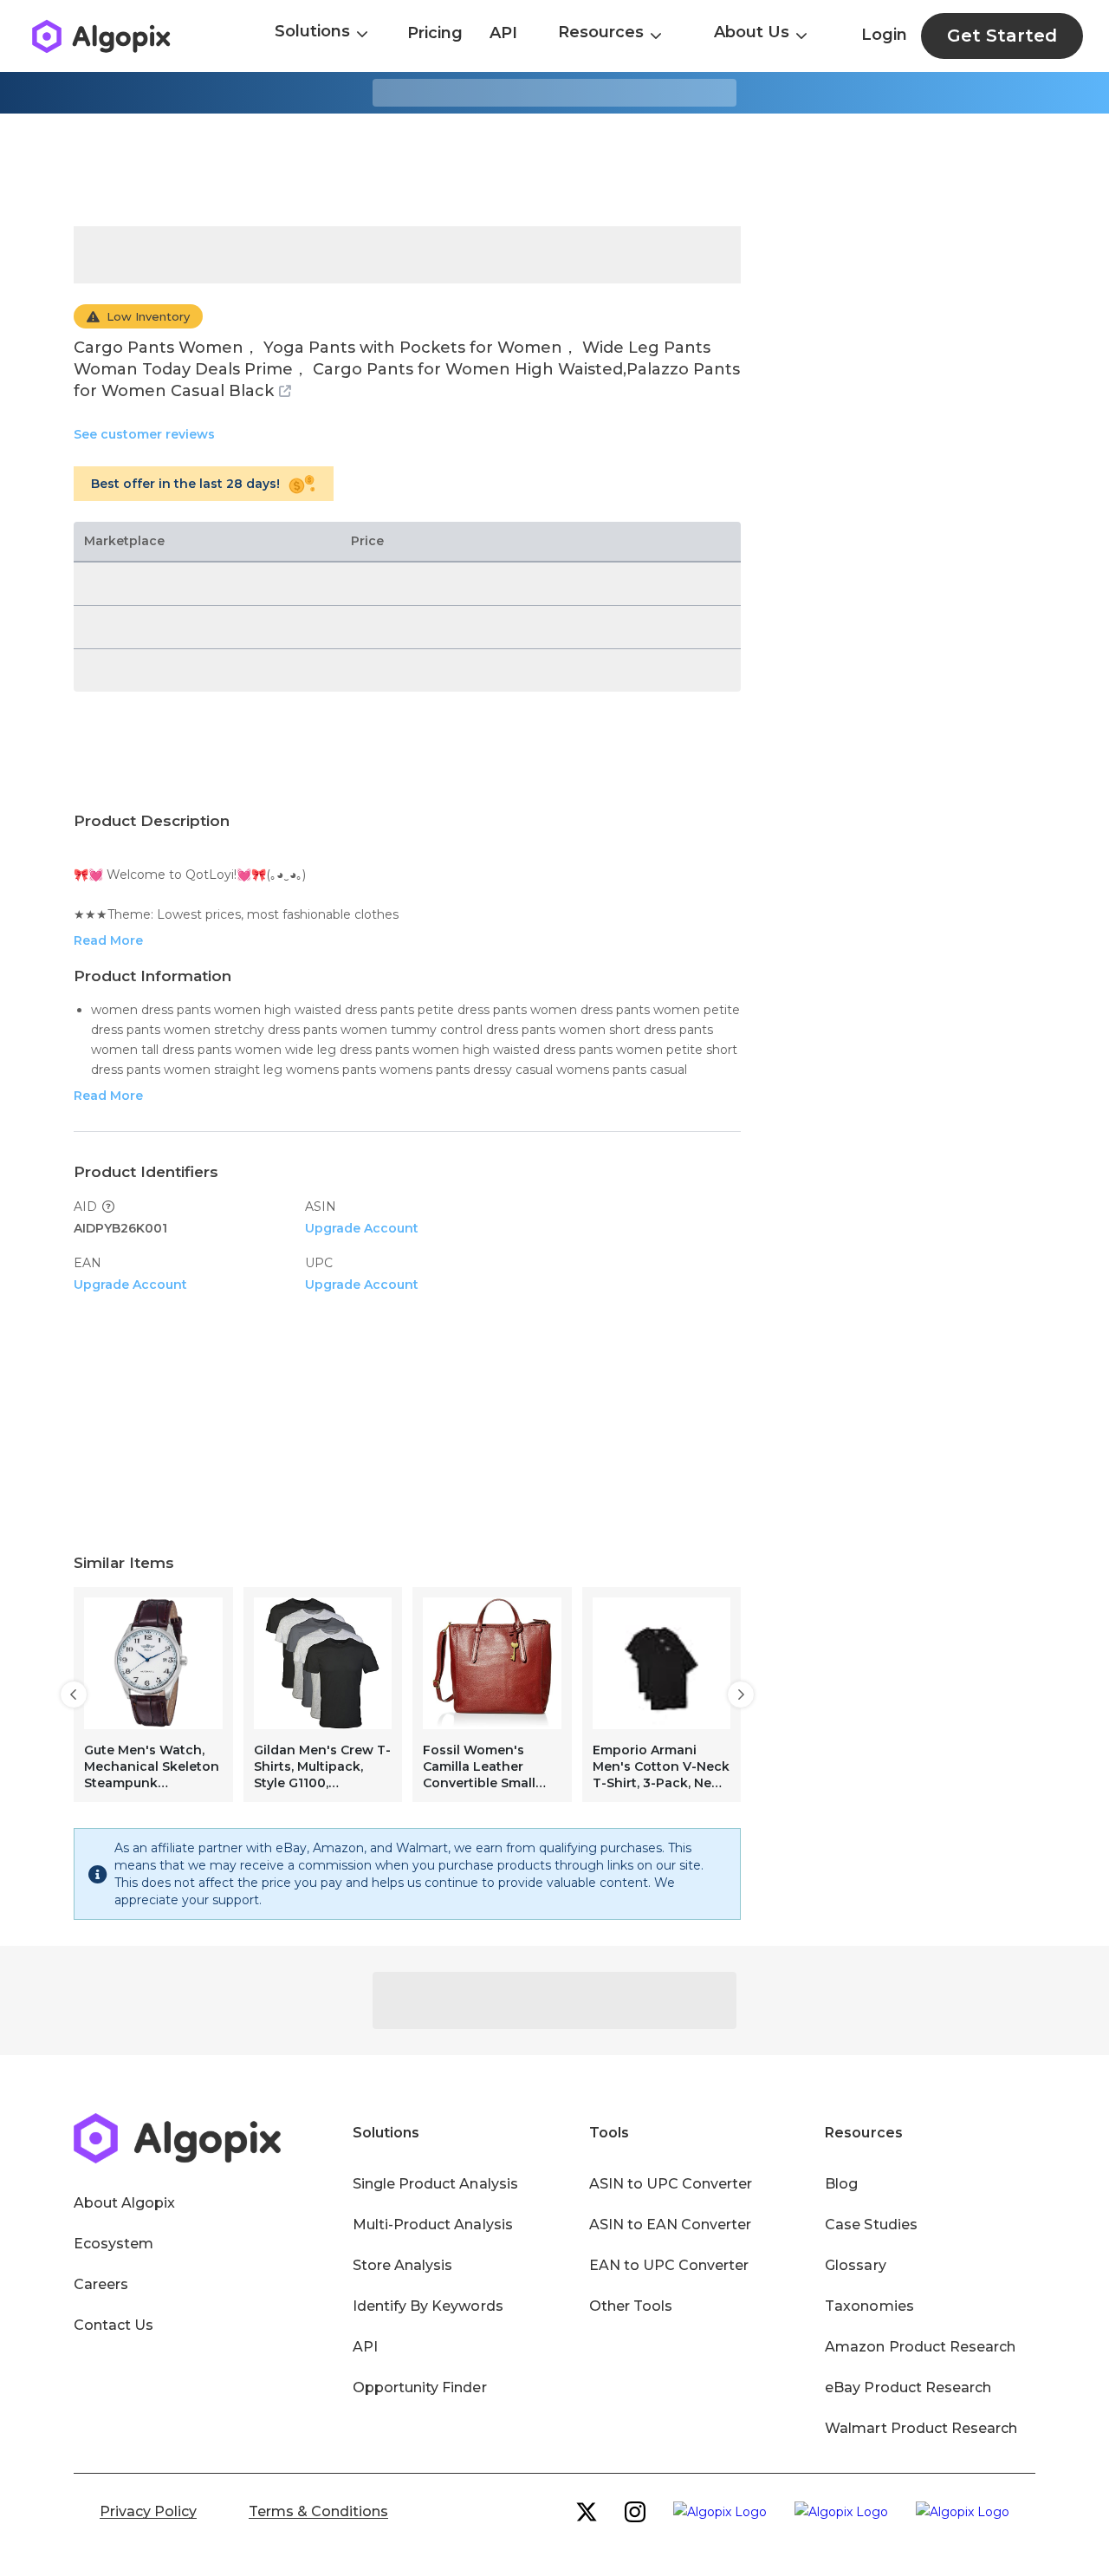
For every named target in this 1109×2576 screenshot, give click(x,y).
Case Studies (871, 2225)
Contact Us (113, 2325)
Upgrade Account (362, 1228)
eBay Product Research (908, 2387)
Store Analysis (402, 2265)
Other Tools (631, 2306)
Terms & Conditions (318, 2511)
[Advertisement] (554, 170)
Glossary (855, 2265)
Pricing (435, 33)
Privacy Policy (148, 2511)
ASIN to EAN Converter (671, 2225)
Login (884, 35)
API (503, 33)
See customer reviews (144, 434)
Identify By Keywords (428, 2306)
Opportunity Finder (420, 2387)
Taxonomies (869, 2306)
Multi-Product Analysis (433, 2225)
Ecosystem (113, 2244)
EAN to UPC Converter (669, 2265)
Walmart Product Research (921, 2428)
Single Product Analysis (435, 2184)
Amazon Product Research (920, 2347)
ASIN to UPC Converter (671, 2184)
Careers (101, 2284)
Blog (841, 2184)
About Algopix (124, 2203)
